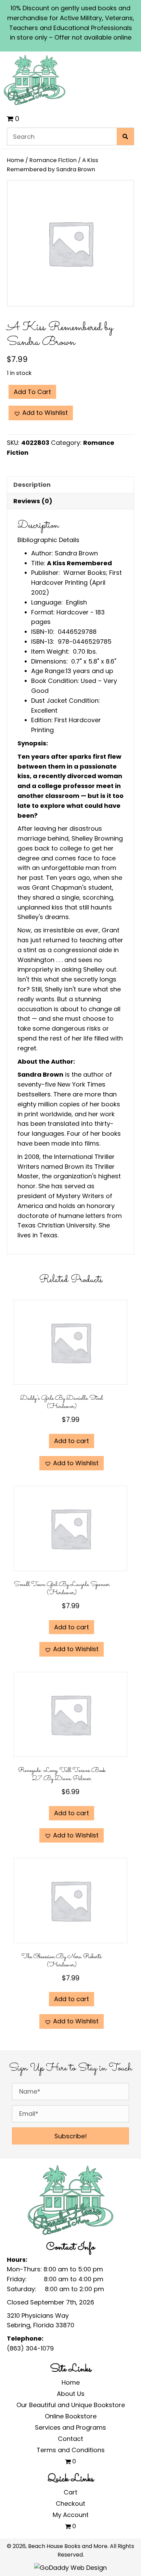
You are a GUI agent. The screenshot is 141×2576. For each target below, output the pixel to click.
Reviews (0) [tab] (33, 501)
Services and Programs (70, 2427)
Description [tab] (32, 485)
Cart (70, 2492)
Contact (70, 2439)
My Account (71, 2515)
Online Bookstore (71, 2416)
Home (15, 160)
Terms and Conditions (71, 2450)
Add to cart (32, 392)
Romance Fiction (53, 160)
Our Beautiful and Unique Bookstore (71, 2405)
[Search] (125, 136)
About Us (71, 2394)
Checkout (70, 2504)
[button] (41, 413)
